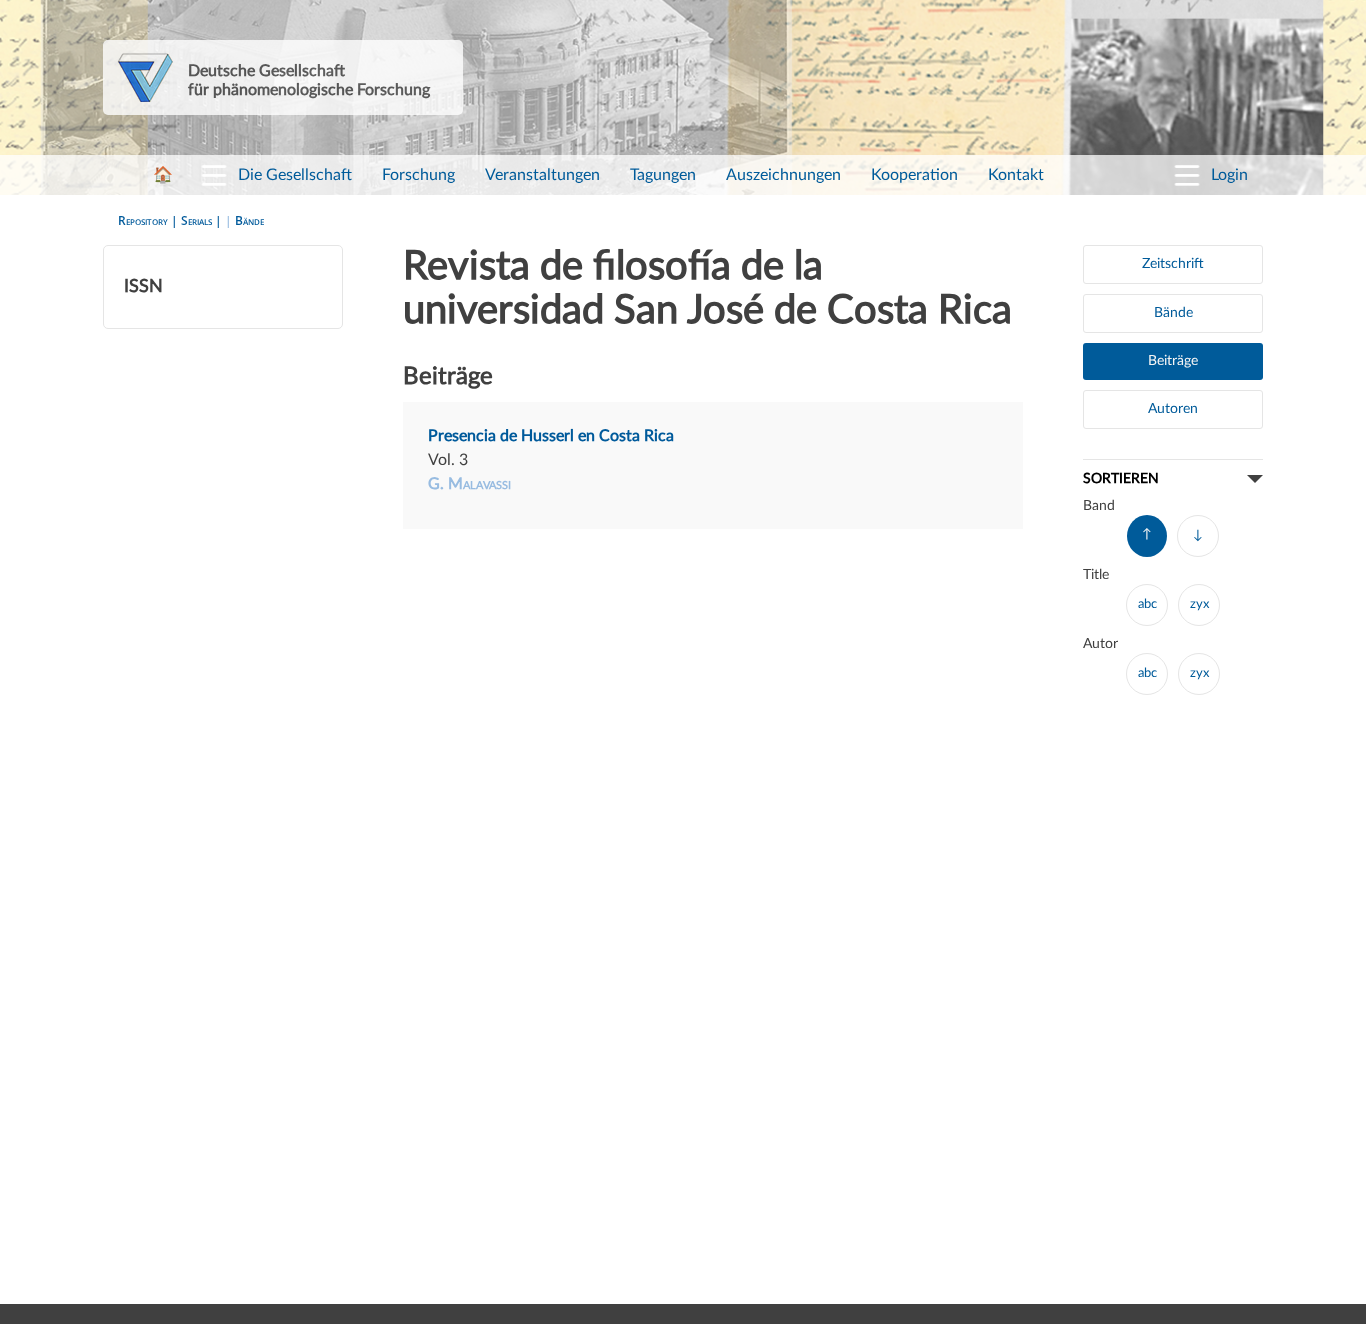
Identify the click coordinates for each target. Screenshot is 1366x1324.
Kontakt (1016, 175)
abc (1147, 604)
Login (1229, 175)
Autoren (1173, 409)
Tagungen (663, 175)
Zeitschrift (1173, 264)
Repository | (149, 220)
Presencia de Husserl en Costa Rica (551, 436)
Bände (249, 220)
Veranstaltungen (542, 175)
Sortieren (1121, 478)
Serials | (203, 220)
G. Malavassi (469, 484)
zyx (1199, 604)
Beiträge (1173, 361)
